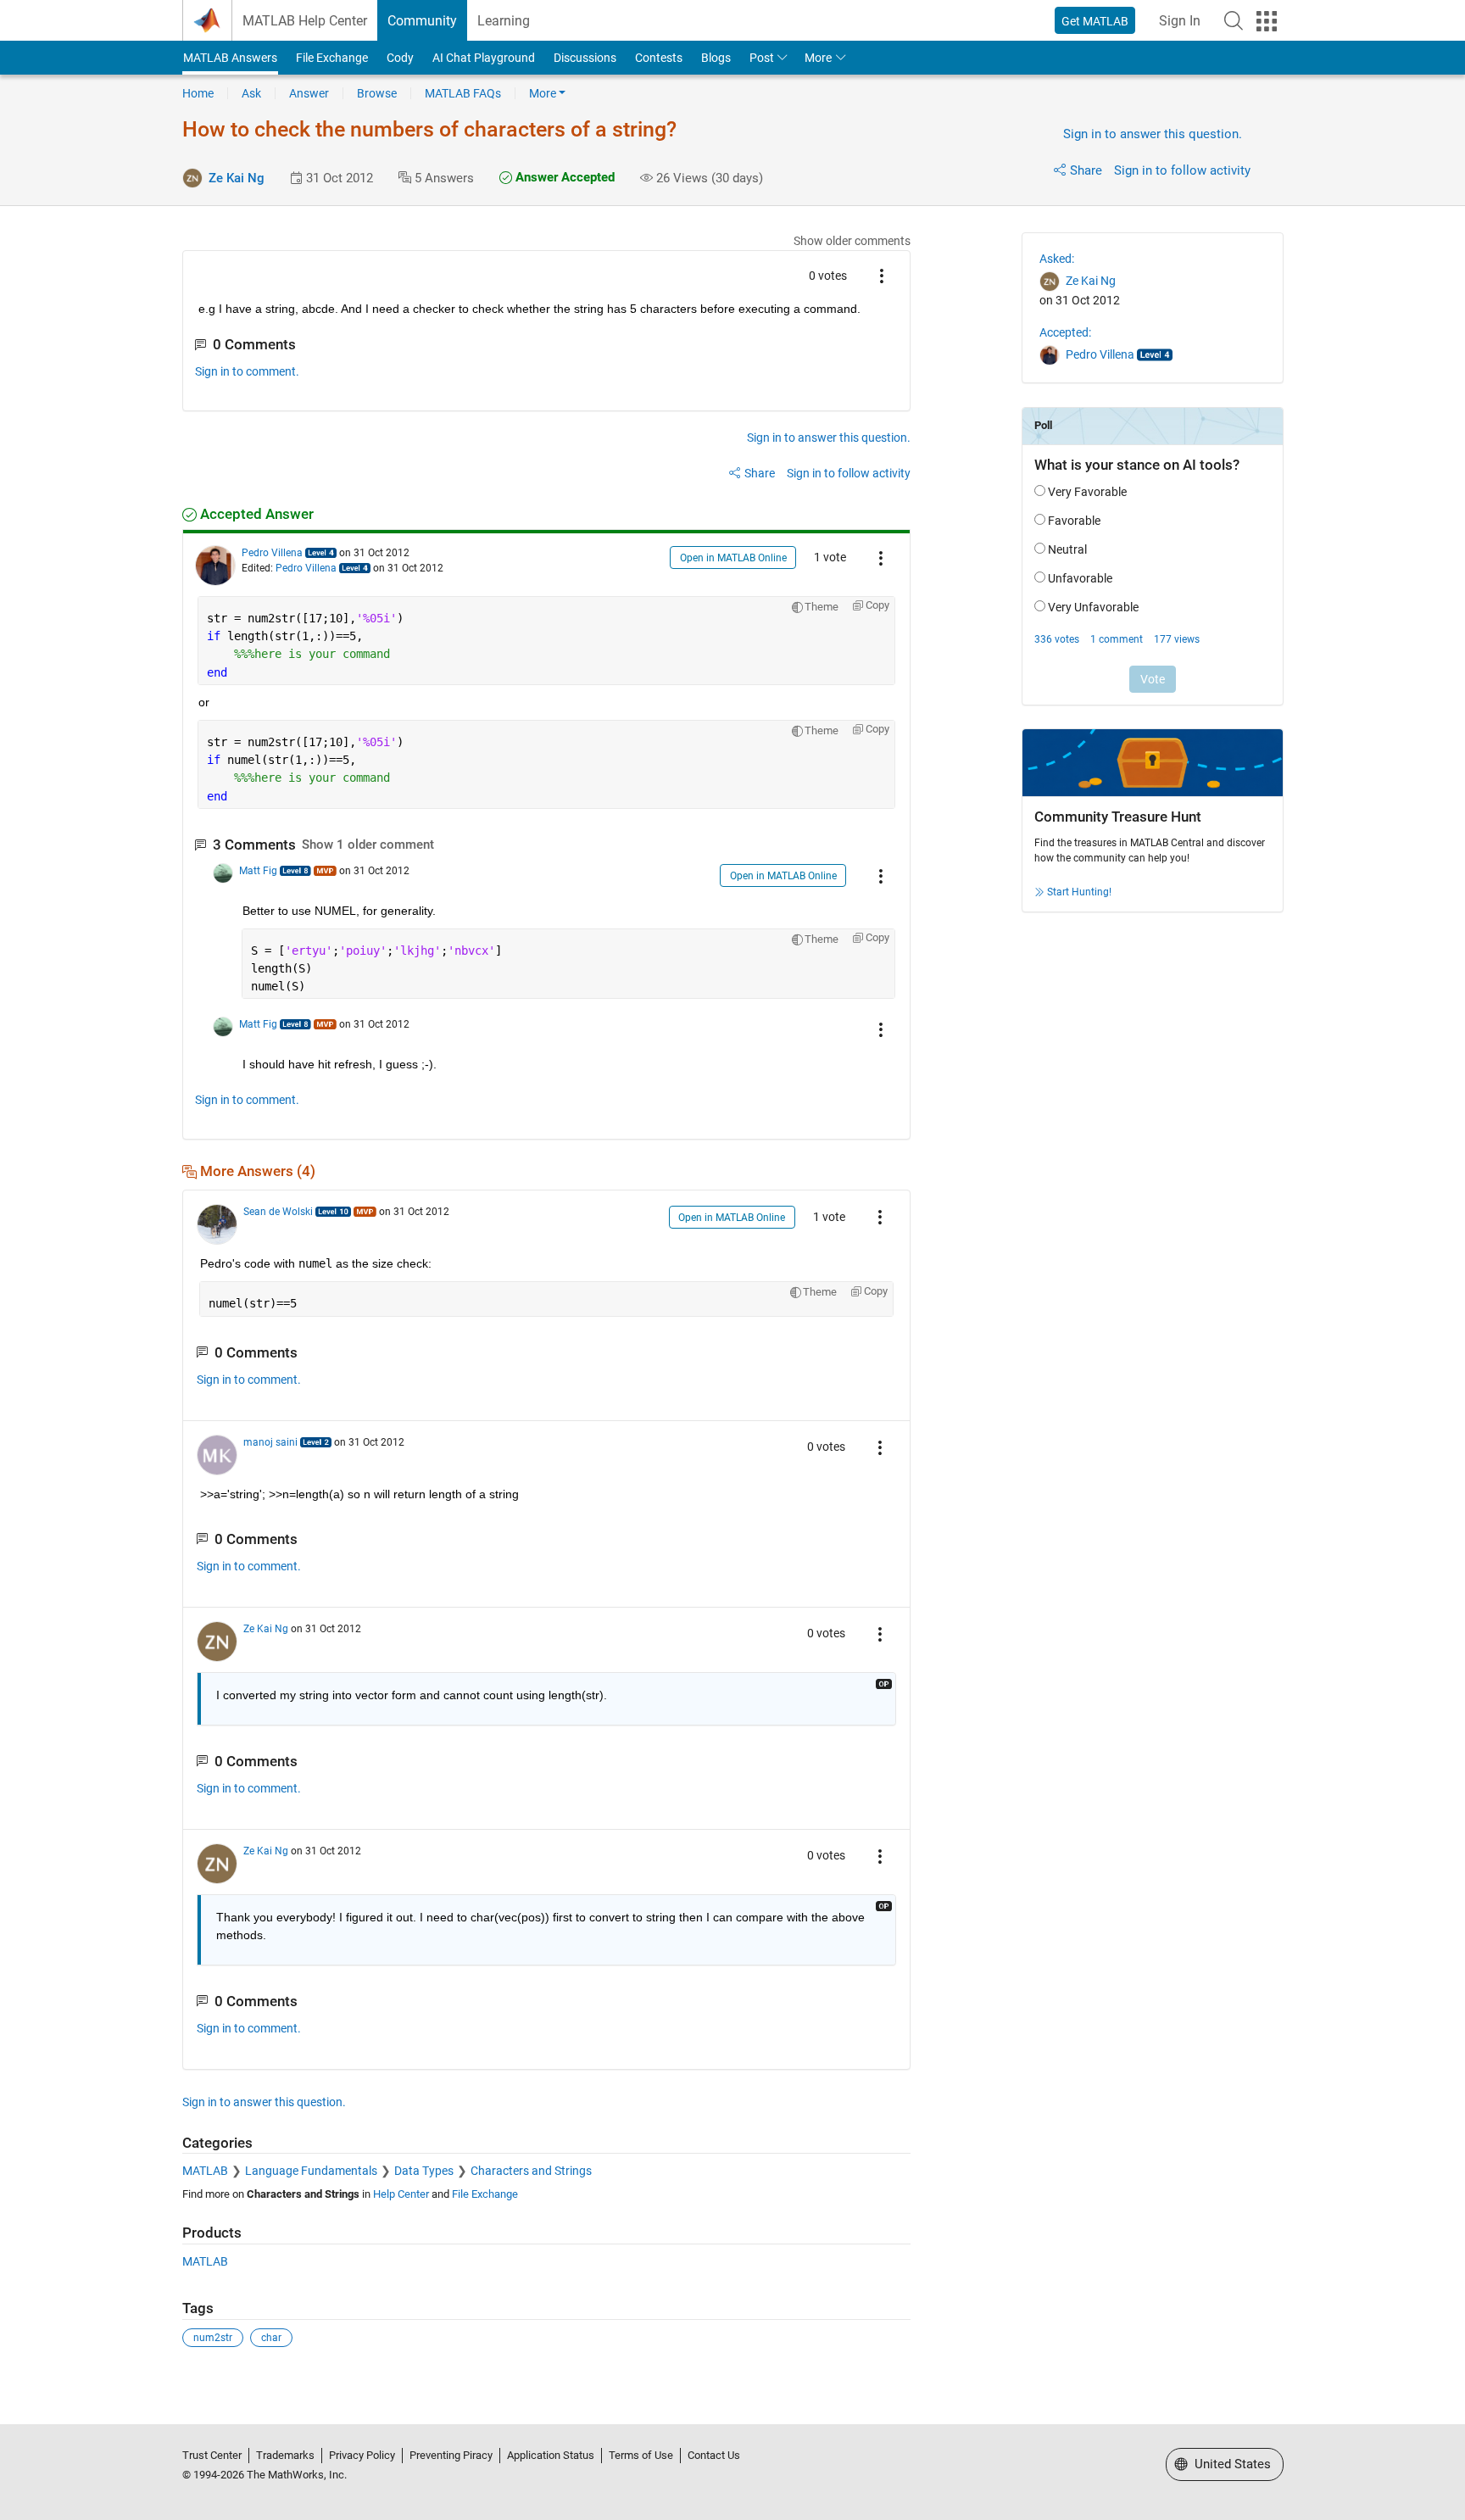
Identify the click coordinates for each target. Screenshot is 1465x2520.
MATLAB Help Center (305, 21)
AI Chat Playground (484, 58)
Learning (504, 21)
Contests (659, 58)
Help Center (401, 2194)
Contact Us (714, 2455)
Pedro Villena (272, 553)
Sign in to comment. (247, 371)
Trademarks (285, 2455)
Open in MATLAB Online (733, 558)
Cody (400, 58)
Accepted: (1065, 332)
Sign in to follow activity (1182, 170)
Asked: (1057, 259)
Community (422, 21)
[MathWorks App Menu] (1267, 21)
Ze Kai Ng (237, 178)
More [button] (818, 58)
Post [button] (762, 58)
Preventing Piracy (451, 2455)
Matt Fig (258, 871)
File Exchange (332, 58)
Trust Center (212, 2455)
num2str (213, 2338)
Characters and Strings (531, 2171)
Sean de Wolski (278, 1212)
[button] (1234, 20)
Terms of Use (641, 2455)
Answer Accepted (563, 177)
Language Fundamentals (311, 2171)
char (271, 2338)
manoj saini (270, 1442)
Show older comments (852, 241)
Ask (251, 93)
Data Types (424, 2171)
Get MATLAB (1095, 21)
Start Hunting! (1079, 892)
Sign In (1180, 21)
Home (198, 93)
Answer (309, 93)
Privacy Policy (362, 2455)
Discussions (585, 58)
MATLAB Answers (230, 58)
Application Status (551, 2455)
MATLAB (205, 2171)
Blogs (716, 58)
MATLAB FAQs (463, 93)
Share (1086, 170)
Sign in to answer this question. (1153, 134)
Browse (377, 93)
